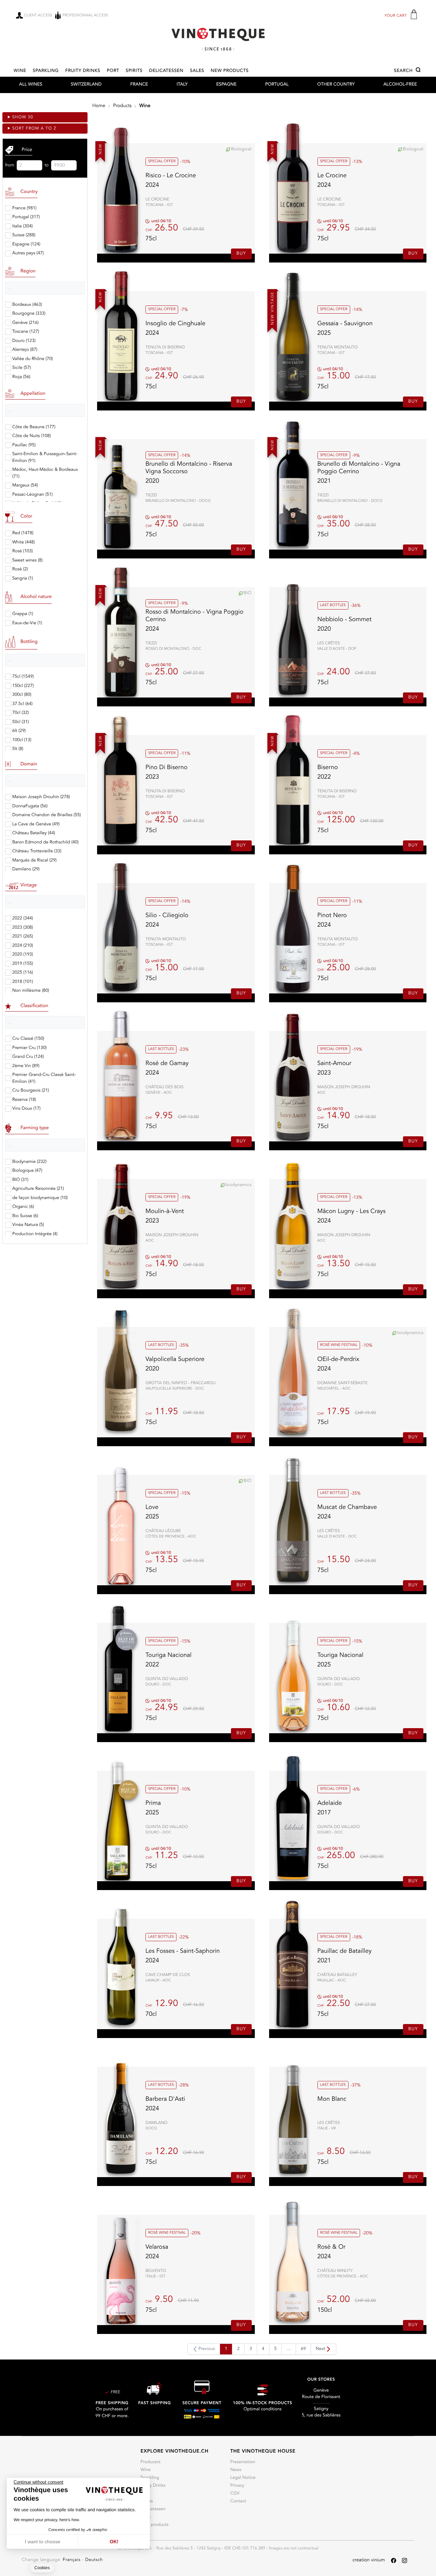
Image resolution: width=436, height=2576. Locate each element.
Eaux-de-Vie (27, 623)
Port (113, 71)
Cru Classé (28, 1039)
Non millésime (31, 991)
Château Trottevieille (37, 851)
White (24, 543)
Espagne (226, 85)
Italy (182, 85)
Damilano (26, 870)
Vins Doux (26, 1109)
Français (72, 2560)
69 (303, 2349)
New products (230, 71)
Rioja (21, 377)
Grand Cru (28, 1057)
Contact (238, 2502)
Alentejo (25, 350)
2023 (23, 928)
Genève (25, 323)
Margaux (25, 486)
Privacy (237, 2486)
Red (23, 533)
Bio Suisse (25, 1216)
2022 (23, 919)
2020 (23, 955)
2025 (23, 973)
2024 (23, 946)
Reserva (24, 1100)
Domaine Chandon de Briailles (46, 815)
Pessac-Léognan (33, 495)
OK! (114, 2542)
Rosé (22, 551)
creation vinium (369, 2560)
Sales (197, 71)
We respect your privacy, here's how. (47, 2520)
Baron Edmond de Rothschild (45, 843)
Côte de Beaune (34, 427)
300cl (22, 695)
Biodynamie (29, 1162)
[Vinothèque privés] (218, 39)
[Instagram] (404, 2560)
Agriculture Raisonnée (38, 1189)
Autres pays (28, 253)
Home (99, 106)
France (139, 85)
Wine (20, 71)
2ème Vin (26, 1066)
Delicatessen (166, 71)
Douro (24, 341)
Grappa (23, 614)
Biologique (27, 1171)
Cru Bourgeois (31, 1091)
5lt (18, 749)
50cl (21, 722)
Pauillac (24, 445)
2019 (23, 964)
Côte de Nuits (32, 436)
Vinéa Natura (28, 1225)
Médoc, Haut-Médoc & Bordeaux (45, 473)
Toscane (26, 332)
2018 (23, 982)
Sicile (22, 368)
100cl (22, 740)
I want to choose (43, 2542)
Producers (150, 2462)
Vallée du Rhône (33, 359)
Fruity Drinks (83, 71)
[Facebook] (394, 2560)
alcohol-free (400, 85)
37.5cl (22, 704)
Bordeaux (27, 305)
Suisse (24, 235)
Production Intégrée (35, 1234)
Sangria (23, 579)
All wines (31, 85)
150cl (23, 686)
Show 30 (23, 117)
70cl (21, 713)
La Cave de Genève (36, 825)
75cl (23, 677)
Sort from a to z (34, 129)
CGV (235, 2494)
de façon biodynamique (40, 1198)
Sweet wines (27, 561)
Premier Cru (29, 1048)
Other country (336, 85)
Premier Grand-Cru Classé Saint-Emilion (44, 1079)
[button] (408, 71)
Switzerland (86, 85)
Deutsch (94, 2560)
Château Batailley (34, 833)
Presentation (243, 2462)
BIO (20, 1180)
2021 (23, 937)
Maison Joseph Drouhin (41, 797)
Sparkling (46, 71)
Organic (23, 1207)
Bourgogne (29, 314)
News (236, 2470)
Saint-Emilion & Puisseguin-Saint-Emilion (45, 458)
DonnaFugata (30, 806)
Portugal (277, 85)
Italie (22, 227)
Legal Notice (243, 2478)
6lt (19, 731)
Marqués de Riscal (34, 861)
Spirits (134, 71)
